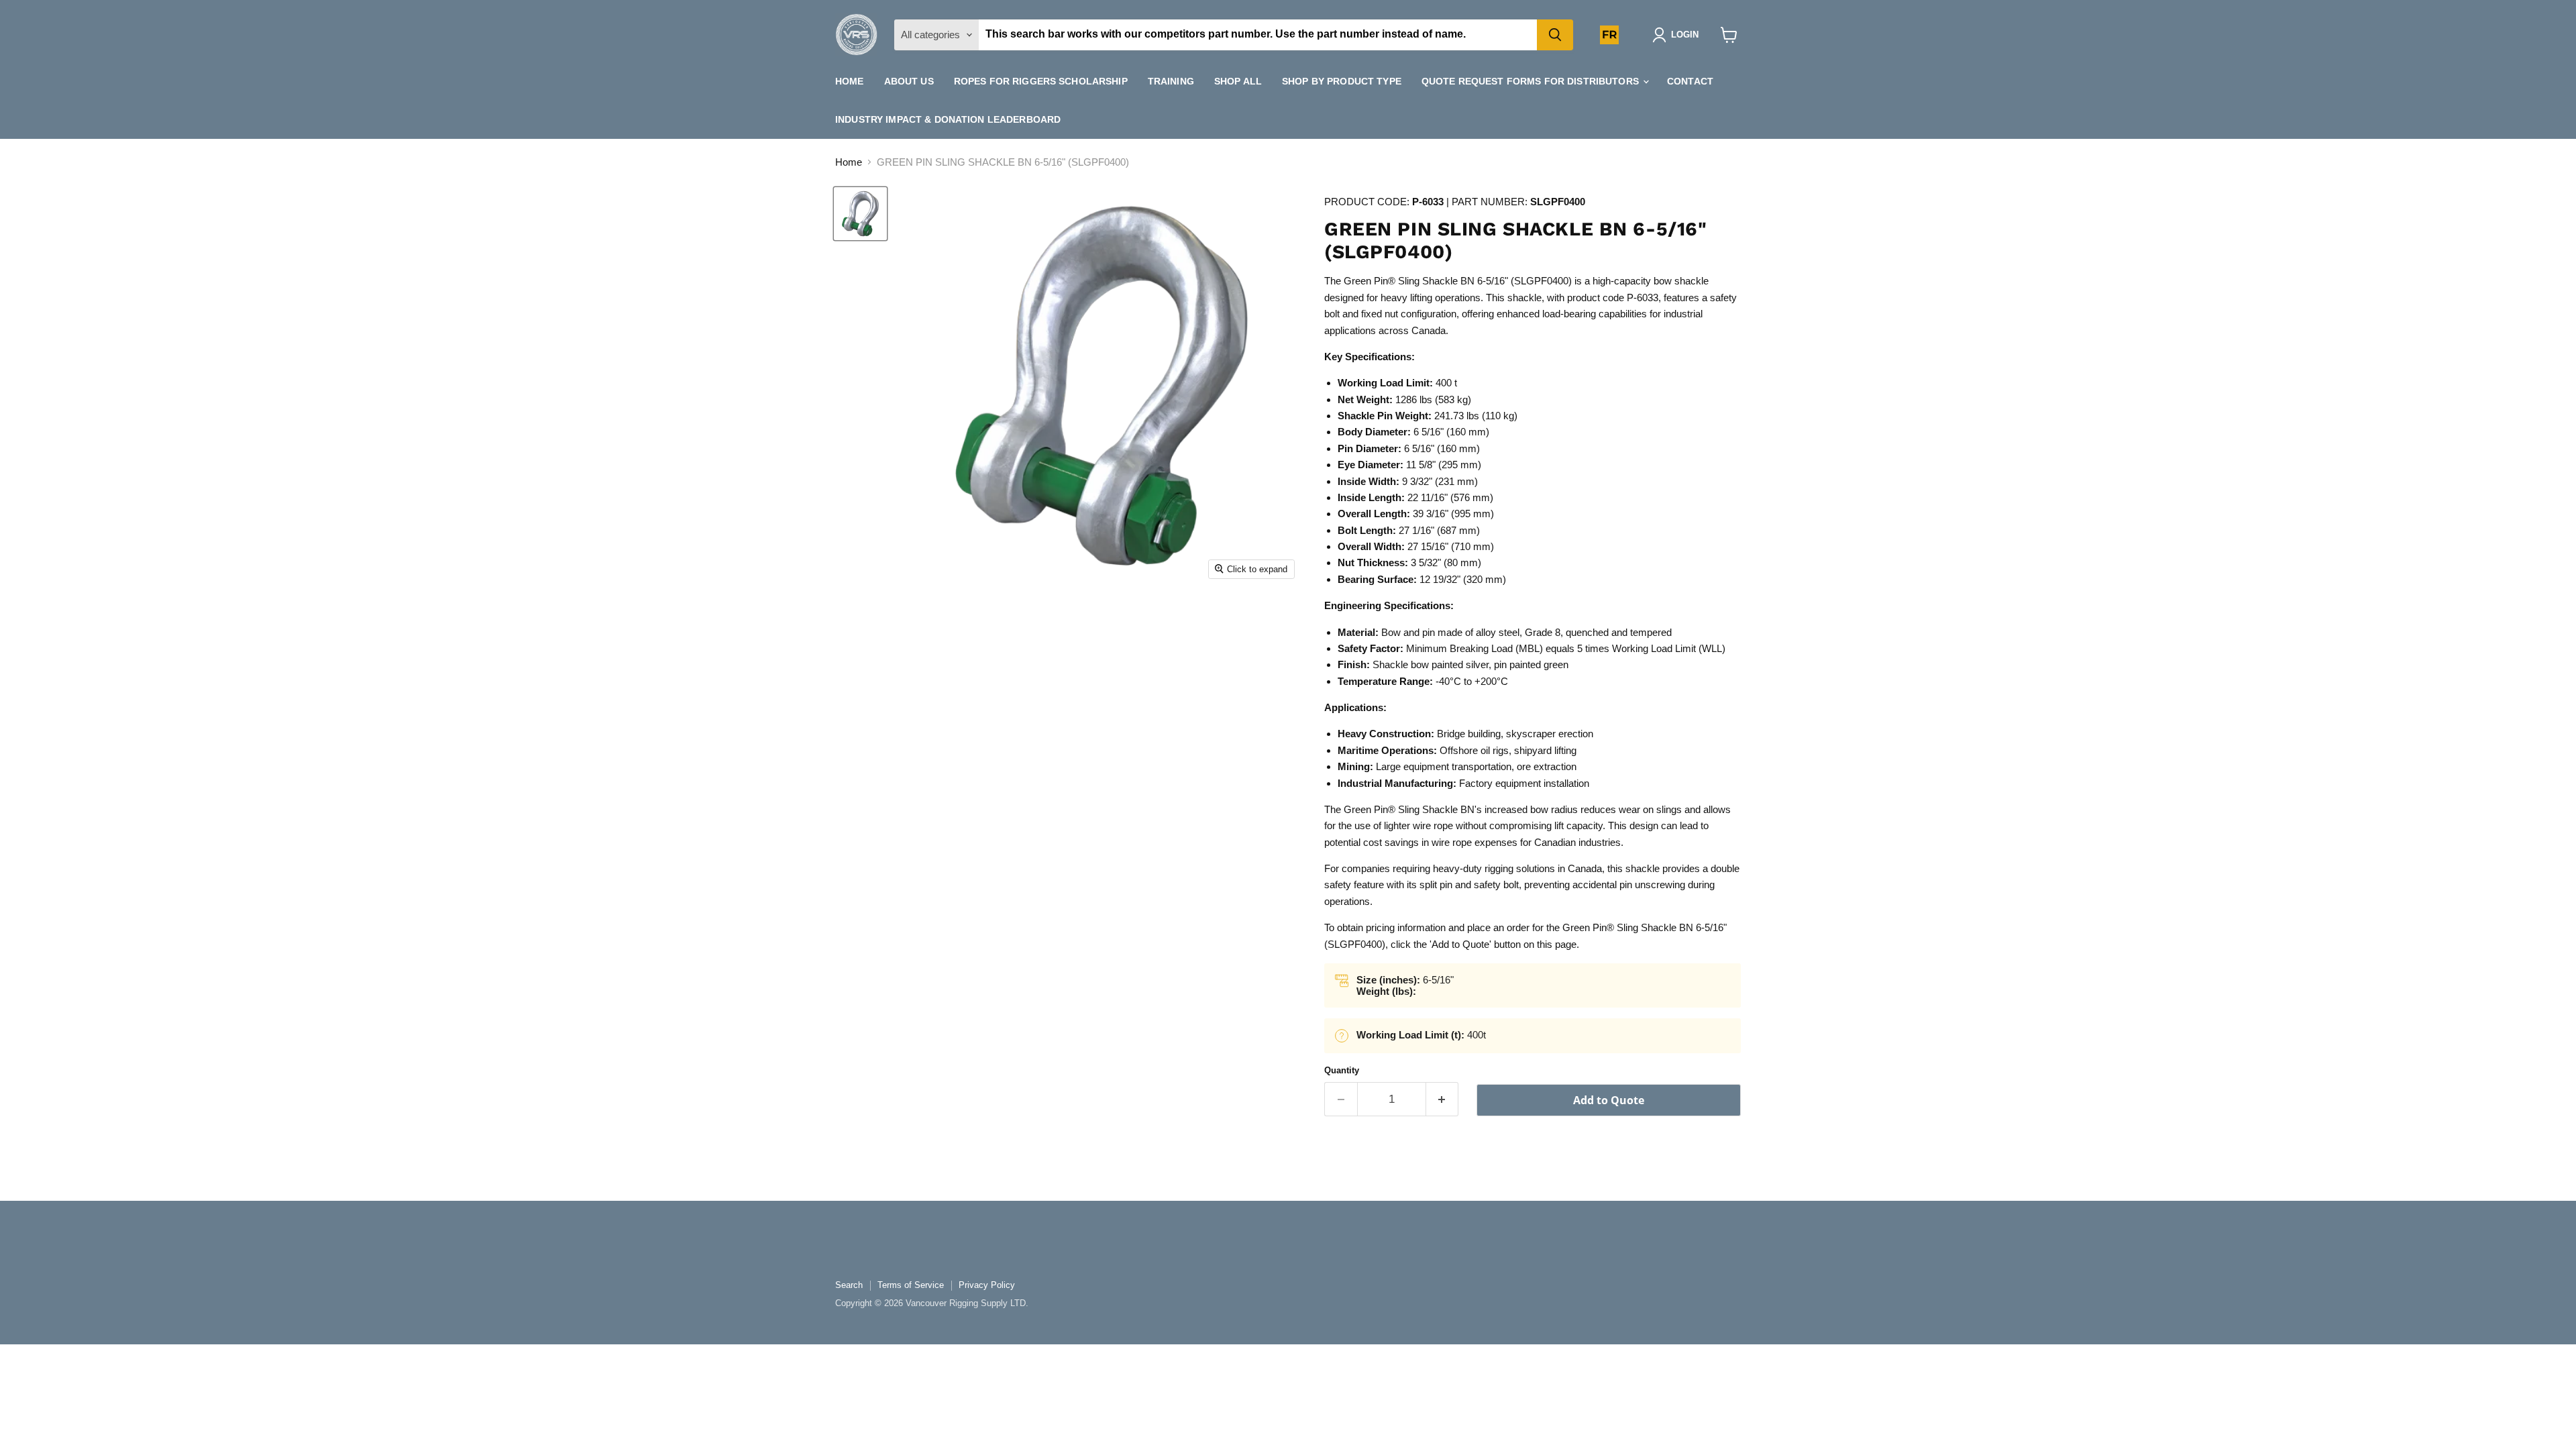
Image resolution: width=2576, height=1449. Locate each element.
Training (1171, 81)
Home (850, 81)
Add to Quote (1609, 1100)
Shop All (1238, 81)
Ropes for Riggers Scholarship (1041, 81)
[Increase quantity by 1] (1443, 1099)
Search (849, 1285)
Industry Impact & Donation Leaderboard (948, 119)
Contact (1690, 81)
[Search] (1555, 35)
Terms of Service (911, 1285)
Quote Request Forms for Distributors (1532, 81)
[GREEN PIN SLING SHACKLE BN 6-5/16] (860, 214)
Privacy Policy (987, 1285)
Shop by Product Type (1342, 81)
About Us (909, 81)
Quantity (1342, 1070)
